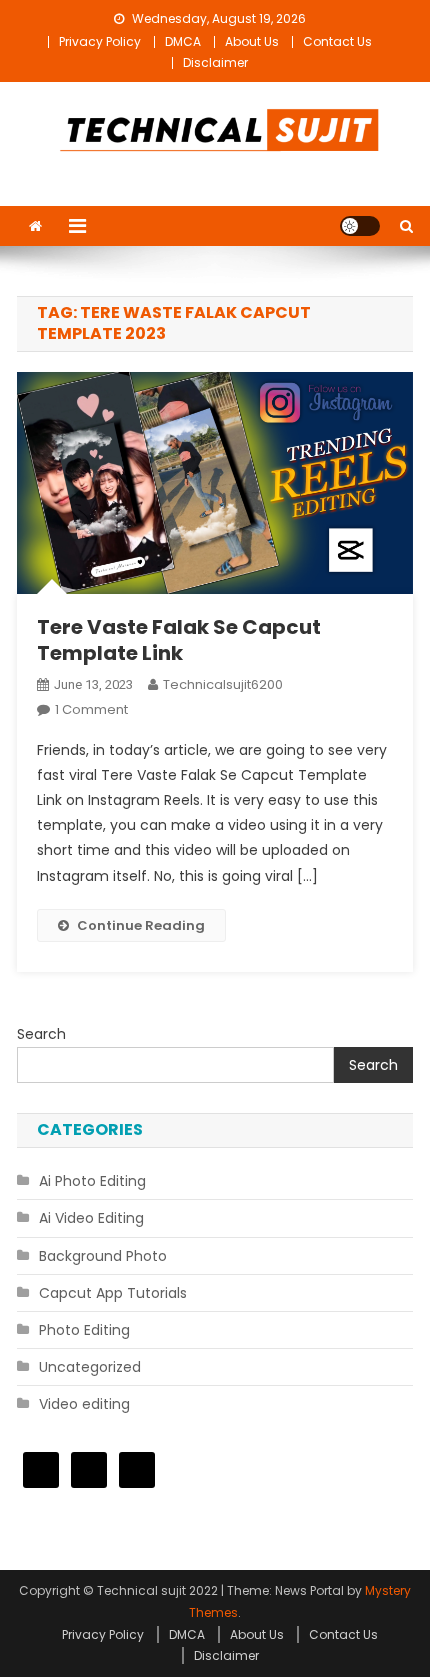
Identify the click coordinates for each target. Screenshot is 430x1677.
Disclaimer (215, 62)
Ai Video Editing (91, 1218)
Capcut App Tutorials (113, 1293)
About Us (252, 41)
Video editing (84, 1404)
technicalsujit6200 (223, 684)
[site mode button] (360, 226)
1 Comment (91, 709)
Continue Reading (141, 925)
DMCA (183, 41)
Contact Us (337, 41)
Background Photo (103, 1256)
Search (41, 1034)
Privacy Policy (100, 41)
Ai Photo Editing (92, 1181)
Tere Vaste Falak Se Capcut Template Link (179, 640)
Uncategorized (90, 1367)
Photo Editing (84, 1330)
